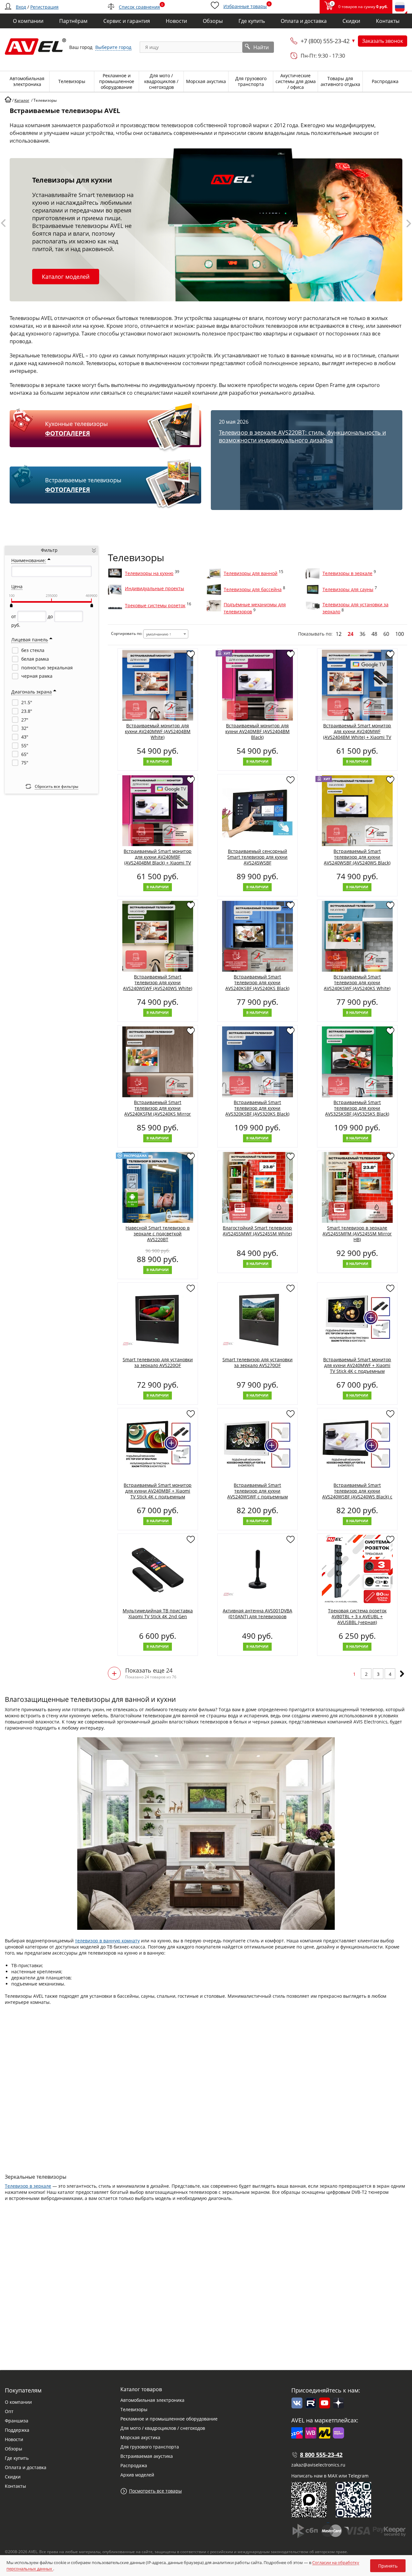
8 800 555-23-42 (321, 2455)
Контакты (15, 2486)
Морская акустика (140, 2437)
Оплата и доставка (26, 2467)
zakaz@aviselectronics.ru (318, 2465)
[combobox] (166, 634)
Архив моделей (137, 2475)
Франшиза (17, 2421)
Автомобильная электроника (152, 2400)
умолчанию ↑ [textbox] (159, 634)
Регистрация (44, 7)
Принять (388, 2566)
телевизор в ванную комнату (107, 1941)
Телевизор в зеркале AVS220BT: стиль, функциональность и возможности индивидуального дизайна (302, 436)
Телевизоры (134, 2409)
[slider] (11, 605)
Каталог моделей (66, 277)
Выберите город (113, 47)
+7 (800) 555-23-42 (325, 41)
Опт (9, 2411)
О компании (18, 2402)
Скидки (13, 2477)
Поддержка (17, 2430)
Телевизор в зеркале (28, 2186)
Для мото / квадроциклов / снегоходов (163, 2428)
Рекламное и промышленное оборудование (169, 2419)
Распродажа (134, 2465)
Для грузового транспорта (150, 2447)
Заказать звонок (383, 41)
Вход (21, 7)
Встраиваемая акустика (147, 2456)
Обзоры (14, 2449)
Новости (14, 2439)
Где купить (17, 2458)
